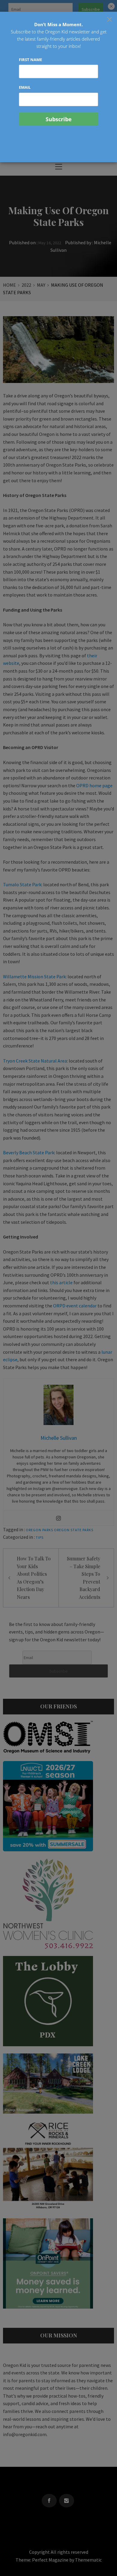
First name (30, 60)
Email (25, 87)
